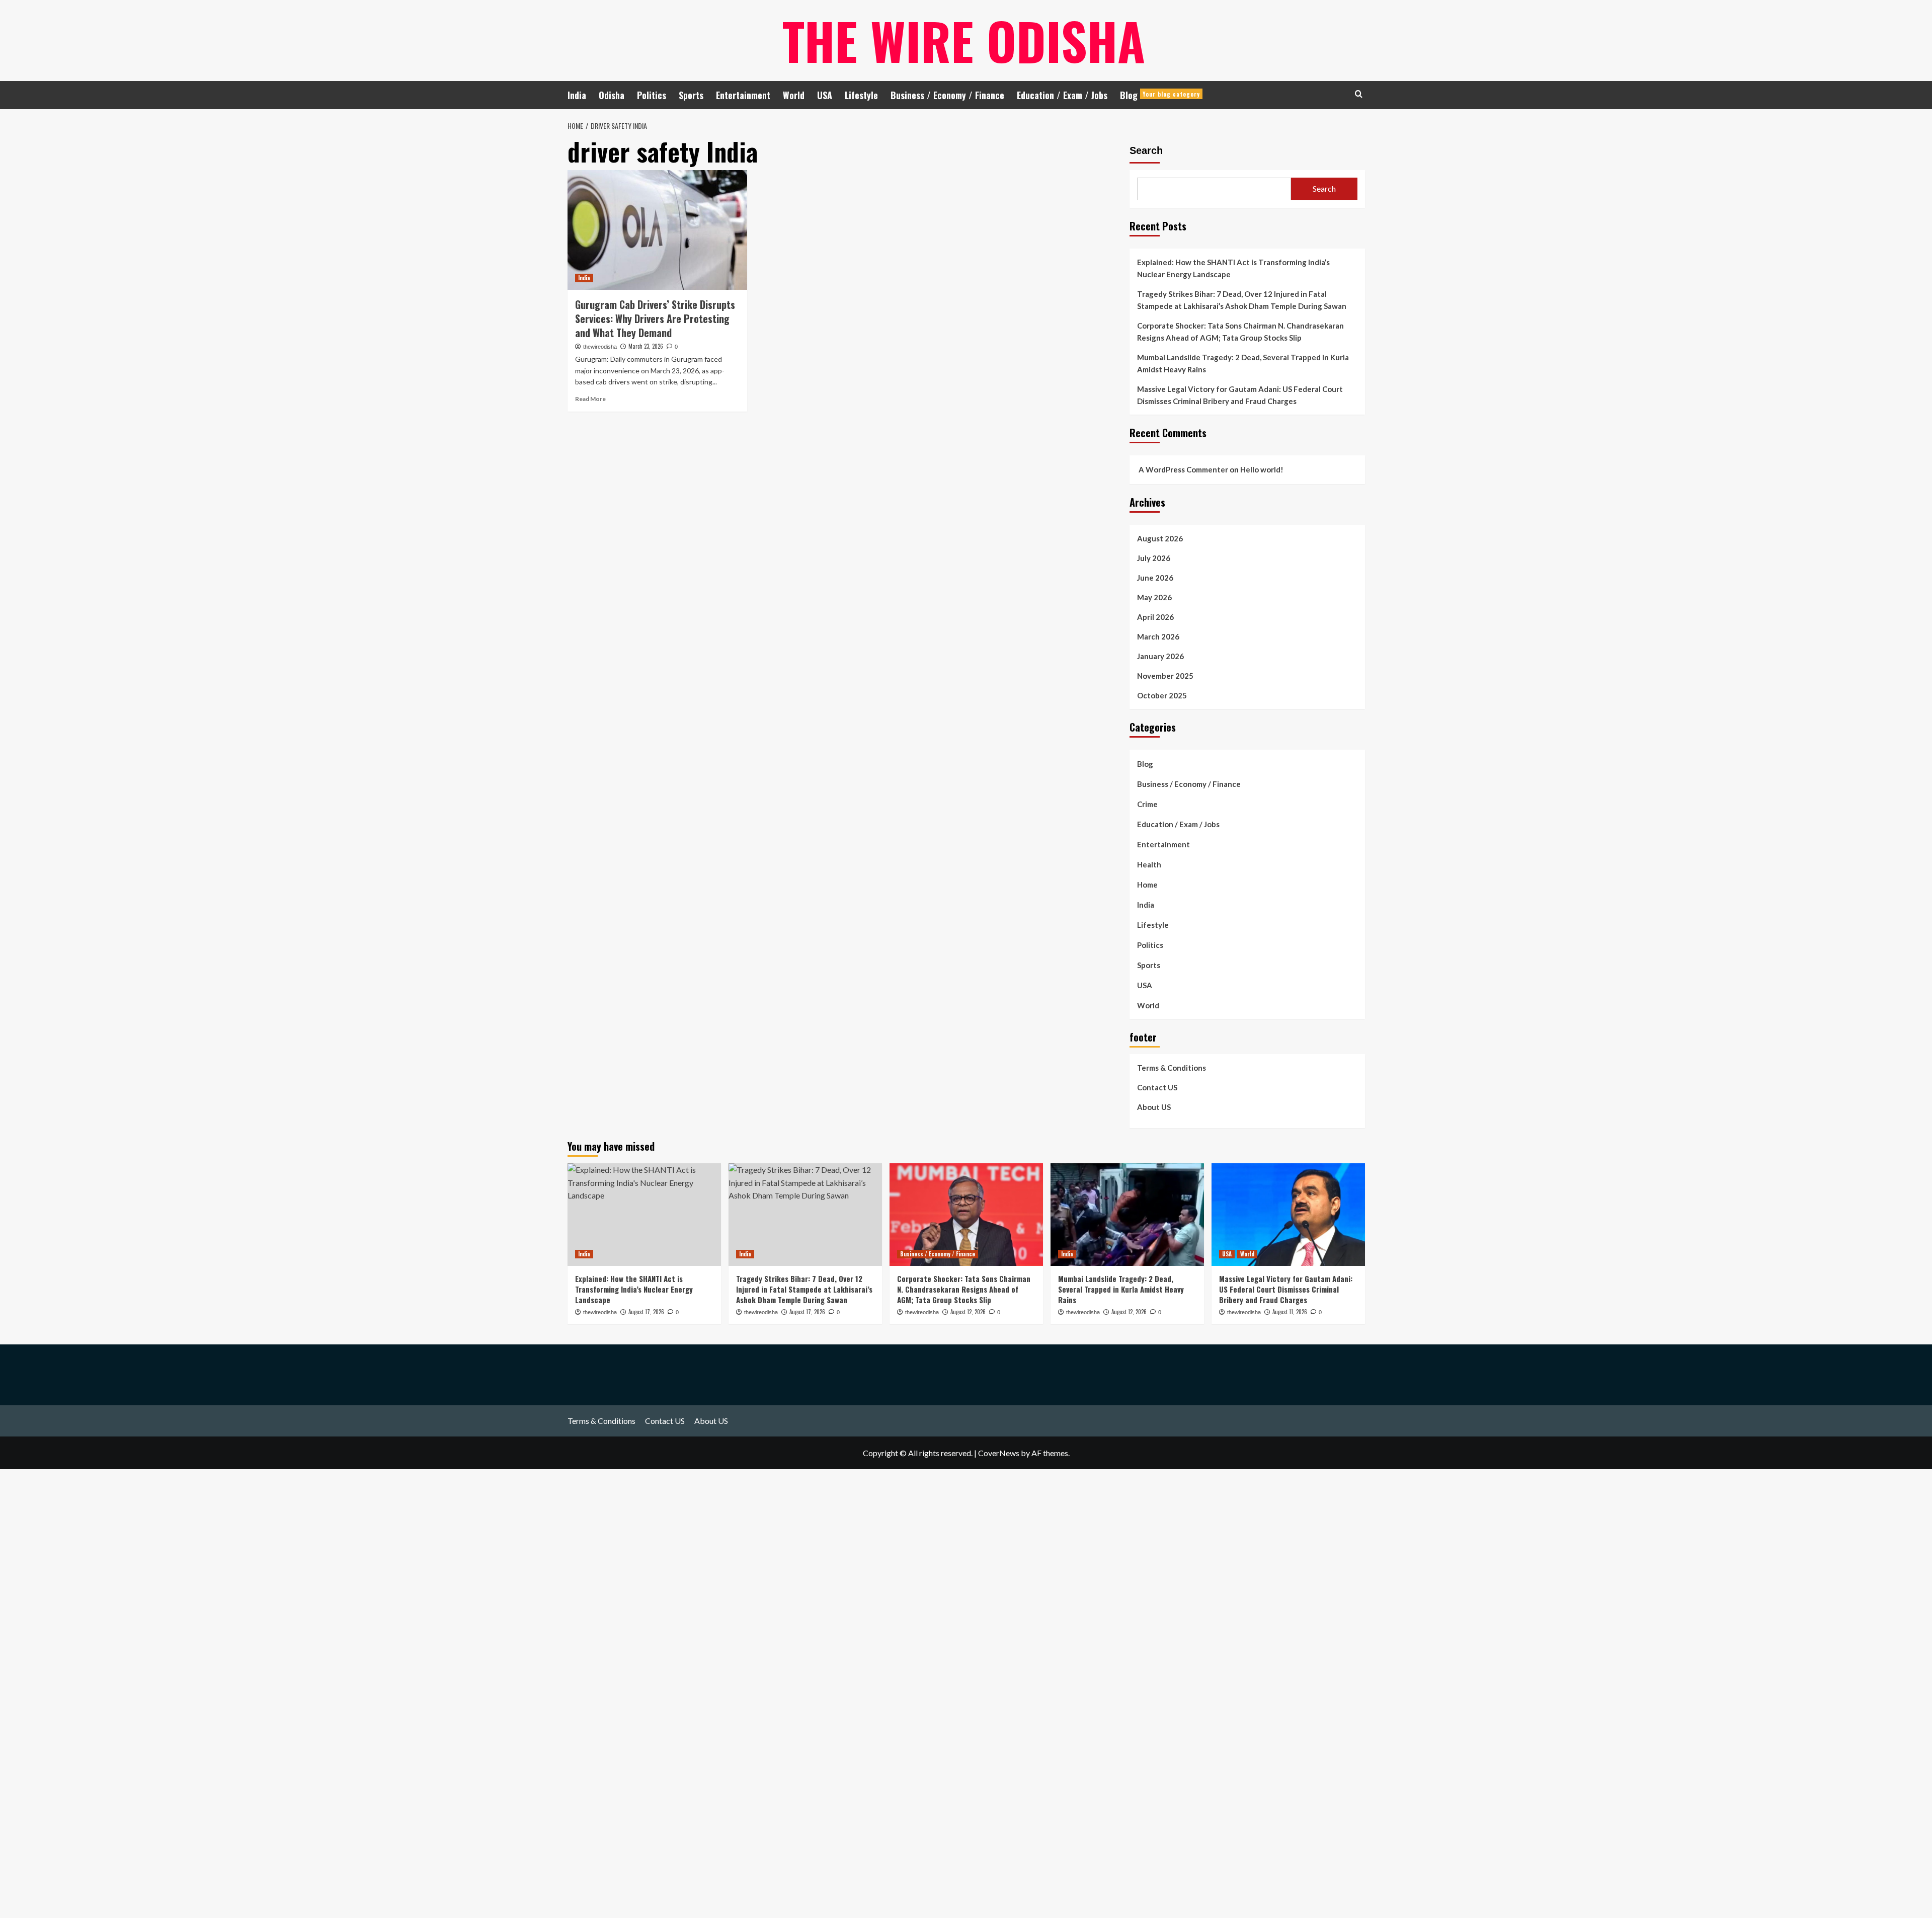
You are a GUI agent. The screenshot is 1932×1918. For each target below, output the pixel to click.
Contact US (1157, 1087)
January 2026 (1160, 656)
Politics (652, 95)
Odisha (612, 95)
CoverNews (999, 1453)
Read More (590, 399)
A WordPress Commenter (1183, 469)
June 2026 (1155, 578)
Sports (691, 95)
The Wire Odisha (964, 40)
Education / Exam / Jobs (1062, 95)
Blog (1160, 95)
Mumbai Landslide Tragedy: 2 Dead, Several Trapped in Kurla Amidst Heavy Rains (1243, 363)
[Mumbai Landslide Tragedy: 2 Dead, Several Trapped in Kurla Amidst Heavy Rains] (1127, 1214)
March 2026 (1158, 636)
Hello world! (1262, 469)
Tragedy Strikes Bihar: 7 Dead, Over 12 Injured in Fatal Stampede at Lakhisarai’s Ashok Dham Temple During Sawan (1242, 300)
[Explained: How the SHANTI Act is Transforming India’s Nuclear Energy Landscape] (644, 1214)
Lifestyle (861, 95)
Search (1146, 150)
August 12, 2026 (968, 1312)
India (577, 95)
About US (1154, 1107)
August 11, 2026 (1290, 1312)
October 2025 (1162, 695)
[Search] (1359, 94)
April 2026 (1155, 617)
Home (1147, 885)
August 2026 (1160, 538)
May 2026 (1154, 597)
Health (1149, 864)
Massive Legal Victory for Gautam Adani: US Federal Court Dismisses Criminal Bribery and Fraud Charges (1240, 395)
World (794, 95)
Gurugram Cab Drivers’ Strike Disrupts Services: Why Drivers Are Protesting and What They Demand (655, 318)
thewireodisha (600, 347)
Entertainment (743, 95)
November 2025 (1165, 676)
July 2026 (1154, 558)
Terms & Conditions (1172, 1068)
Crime (1147, 804)
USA (825, 95)
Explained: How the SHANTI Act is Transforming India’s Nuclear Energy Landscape (1233, 268)
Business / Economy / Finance (947, 95)
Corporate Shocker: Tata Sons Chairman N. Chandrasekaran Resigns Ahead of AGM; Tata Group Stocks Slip (1240, 332)
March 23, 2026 (646, 346)
